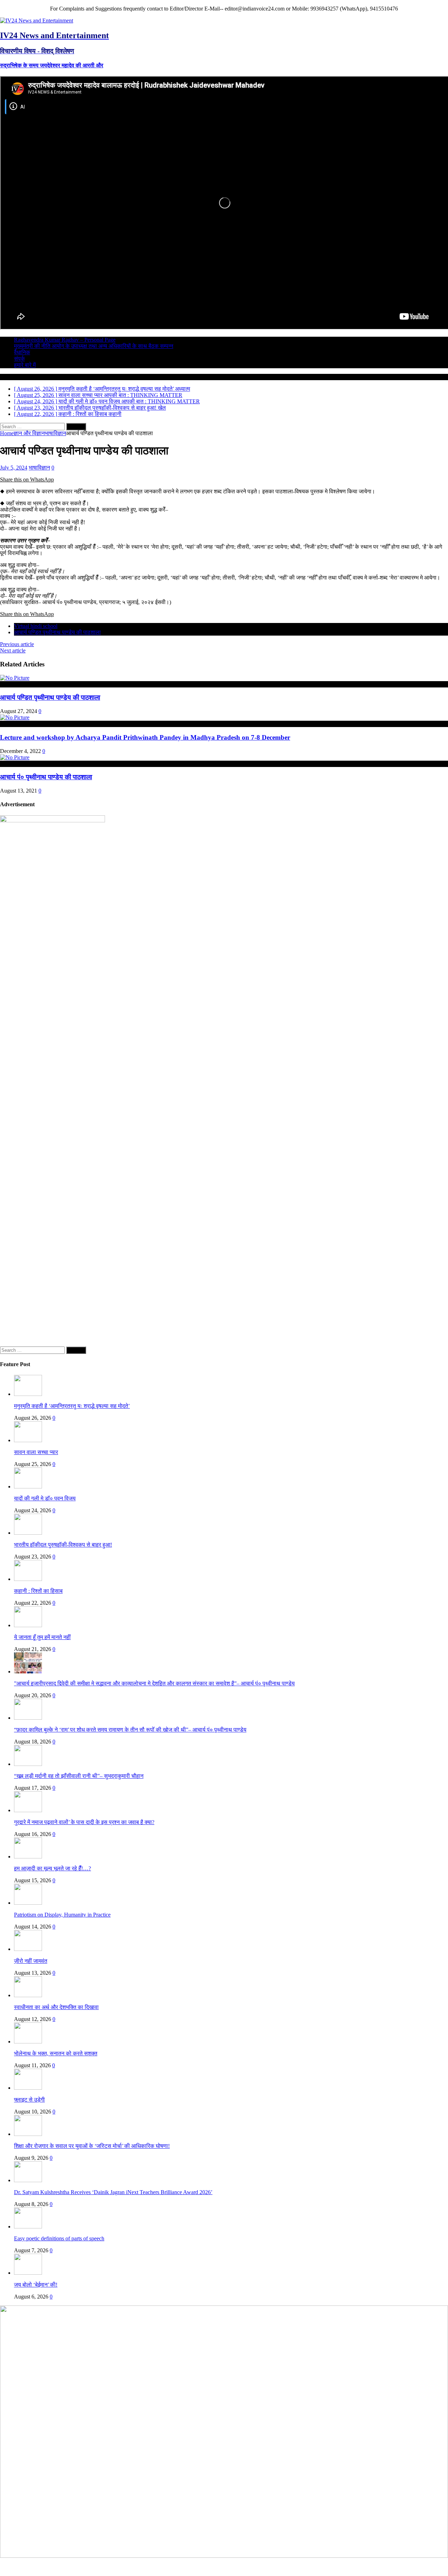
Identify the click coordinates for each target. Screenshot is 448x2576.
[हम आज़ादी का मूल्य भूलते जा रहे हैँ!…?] (28, 1856)
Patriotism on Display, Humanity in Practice (62, 1915)
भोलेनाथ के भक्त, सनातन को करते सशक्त (56, 2053)
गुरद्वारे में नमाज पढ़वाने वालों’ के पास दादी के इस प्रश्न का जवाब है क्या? (84, 1822)
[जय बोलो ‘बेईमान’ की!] (28, 2273)
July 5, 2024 (14, 468)
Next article (13, 650)
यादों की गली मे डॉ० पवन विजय (45, 1498)
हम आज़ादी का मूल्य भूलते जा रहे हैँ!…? (52, 1868)
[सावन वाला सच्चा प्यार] (28, 1440)
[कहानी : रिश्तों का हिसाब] (28, 1579)
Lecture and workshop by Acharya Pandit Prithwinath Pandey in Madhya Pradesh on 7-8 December (145, 737)
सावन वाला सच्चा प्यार (36, 1452)
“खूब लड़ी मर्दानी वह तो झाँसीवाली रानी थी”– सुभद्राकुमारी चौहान (79, 1776)
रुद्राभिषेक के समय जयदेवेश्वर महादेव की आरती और (52, 65)
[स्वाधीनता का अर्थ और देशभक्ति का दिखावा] (28, 1995)
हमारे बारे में (25, 365)
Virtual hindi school (36, 626)
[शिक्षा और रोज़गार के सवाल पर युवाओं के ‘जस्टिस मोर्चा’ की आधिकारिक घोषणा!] (28, 2134)
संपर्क (19, 359)
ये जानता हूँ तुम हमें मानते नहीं (42, 1637)
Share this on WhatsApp (27, 479)
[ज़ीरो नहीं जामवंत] (28, 1949)
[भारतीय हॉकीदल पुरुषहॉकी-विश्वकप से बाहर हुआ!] (28, 1533)
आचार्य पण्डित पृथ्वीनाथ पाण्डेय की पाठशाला (57, 632)
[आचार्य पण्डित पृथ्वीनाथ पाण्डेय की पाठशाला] (15, 678)
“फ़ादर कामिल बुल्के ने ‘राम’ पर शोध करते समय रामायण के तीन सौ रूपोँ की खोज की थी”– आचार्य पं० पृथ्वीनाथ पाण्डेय (130, 1730)
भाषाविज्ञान (39, 468)
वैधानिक (22, 352)
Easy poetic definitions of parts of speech (59, 2238)
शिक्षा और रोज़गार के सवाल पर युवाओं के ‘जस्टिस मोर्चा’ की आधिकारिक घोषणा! (92, 2146)
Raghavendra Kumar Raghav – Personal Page (65, 340)
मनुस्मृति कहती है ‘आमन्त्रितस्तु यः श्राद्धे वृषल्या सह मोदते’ (72, 1406)
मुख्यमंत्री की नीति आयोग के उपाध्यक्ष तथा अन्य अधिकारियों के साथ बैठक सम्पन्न (94, 346)
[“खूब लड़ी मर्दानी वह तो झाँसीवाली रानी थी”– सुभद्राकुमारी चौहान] (28, 1764)
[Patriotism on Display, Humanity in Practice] (28, 1903)
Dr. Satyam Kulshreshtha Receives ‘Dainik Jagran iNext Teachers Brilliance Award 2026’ (113, 2192)
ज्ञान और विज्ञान (29, 433)
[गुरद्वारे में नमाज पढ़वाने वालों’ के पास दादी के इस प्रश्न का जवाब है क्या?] (28, 1810)
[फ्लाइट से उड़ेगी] (28, 2088)
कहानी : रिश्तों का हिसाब (38, 1591)
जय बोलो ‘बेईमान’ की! (36, 2285)
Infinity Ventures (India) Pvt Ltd (413, 2566)
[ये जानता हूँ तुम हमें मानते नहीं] (28, 1625)
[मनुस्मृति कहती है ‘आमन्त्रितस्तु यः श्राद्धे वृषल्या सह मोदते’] (28, 1394)
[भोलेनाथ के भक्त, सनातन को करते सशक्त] (28, 2041)
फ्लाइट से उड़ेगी (29, 2100)
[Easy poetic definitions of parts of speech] (28, 2226)
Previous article (17, 644)
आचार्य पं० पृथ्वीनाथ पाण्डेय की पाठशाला (46, 777)
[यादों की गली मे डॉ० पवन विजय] (28, 1486)
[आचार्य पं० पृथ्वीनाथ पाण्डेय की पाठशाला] (15, 757)
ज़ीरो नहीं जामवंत (31, 1961)
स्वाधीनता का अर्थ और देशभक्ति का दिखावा (56, 2007)
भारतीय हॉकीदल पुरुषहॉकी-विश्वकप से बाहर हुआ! (63, 1545)
